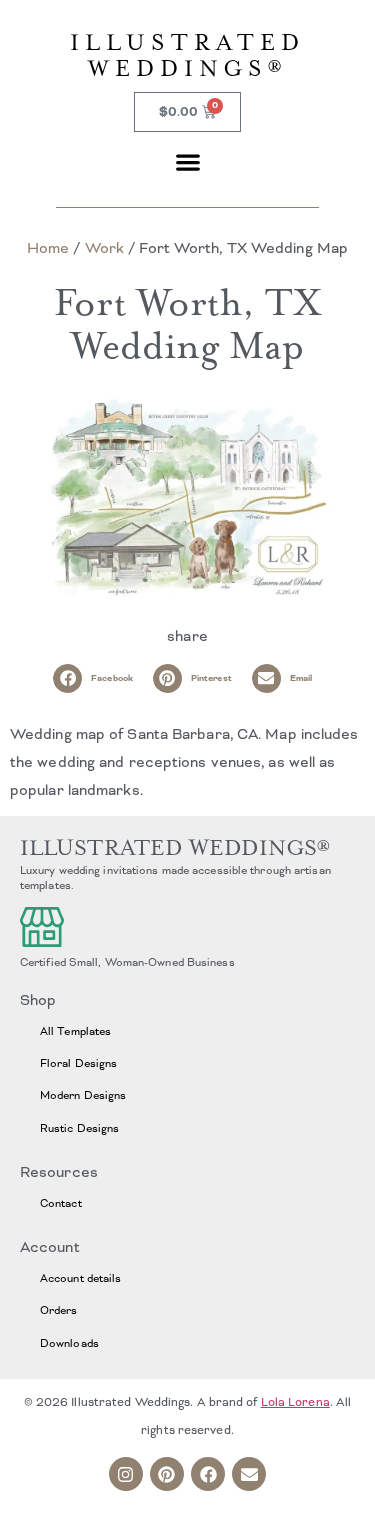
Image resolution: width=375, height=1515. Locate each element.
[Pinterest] (167, 1474)
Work (104, 248)
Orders (59, 1310)
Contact (61, 1203)
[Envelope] (249, 1474)
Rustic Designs (79, 1128)
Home (48, 248)
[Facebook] (208, 1474)
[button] (187, 161)
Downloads (69, 1343)
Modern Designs (83, 1095)
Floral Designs (78, 1063)
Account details (81, 1278)
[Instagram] (126, 1474)
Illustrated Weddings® (188, 55)
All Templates (75, 1031)
